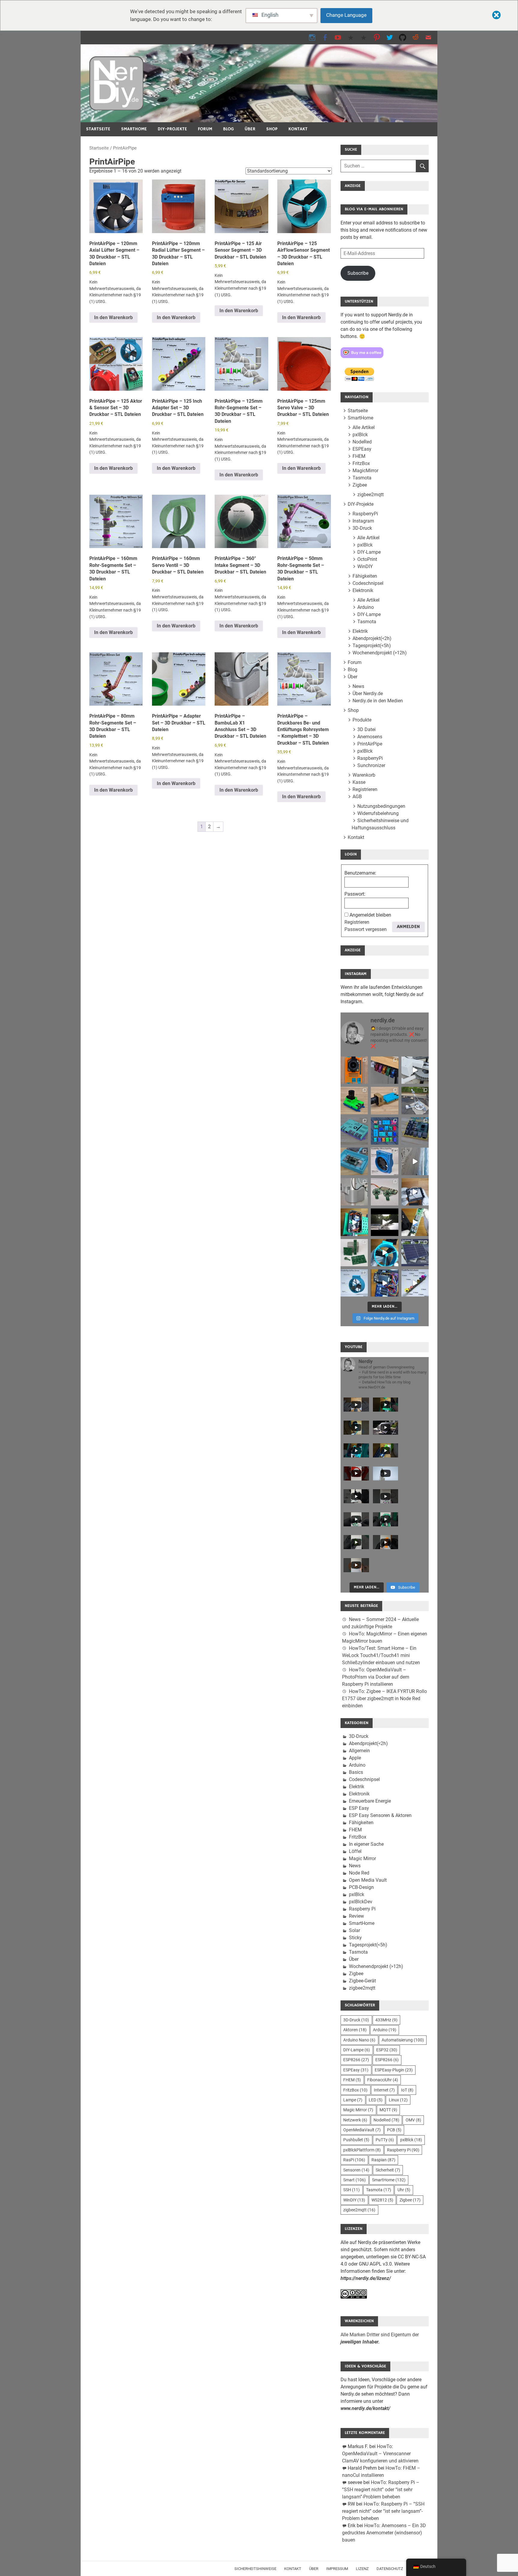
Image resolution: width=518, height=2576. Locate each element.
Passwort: (355, 894)
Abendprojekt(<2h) (372, 638)
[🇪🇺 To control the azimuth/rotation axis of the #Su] (415, 1070)
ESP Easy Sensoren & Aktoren (380, 1815)
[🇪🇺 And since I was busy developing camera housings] (354, 1100)
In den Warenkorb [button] (113, 317)
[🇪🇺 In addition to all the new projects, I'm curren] (384, 1192)
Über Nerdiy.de (368, 694)
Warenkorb (364, 775)
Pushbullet (356, 2140)
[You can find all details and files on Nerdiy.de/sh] (415, 1283)
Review (356, 1916)
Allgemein (359, 1751)
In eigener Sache (366, 1844)
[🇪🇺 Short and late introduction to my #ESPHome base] (384, 1283)
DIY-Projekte (172, 129)
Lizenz (362, 2569)
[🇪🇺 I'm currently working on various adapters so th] (354, 1192)
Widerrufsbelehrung (378, 813)
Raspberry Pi (362, 1909)
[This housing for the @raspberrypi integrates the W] (415, 1131)
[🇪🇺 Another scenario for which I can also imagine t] (354, 1222)
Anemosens (370, 737)
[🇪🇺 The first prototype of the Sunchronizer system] (415, 1253)
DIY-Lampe (369, 552)
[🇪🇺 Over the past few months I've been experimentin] (354, 1070)
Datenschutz (390, 2569)
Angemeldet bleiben (370, 915)
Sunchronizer (371, 765)
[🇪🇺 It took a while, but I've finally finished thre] (384, 1161)
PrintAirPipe (370, 744)
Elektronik (363, 590)
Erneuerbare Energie (370, 1801)
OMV (413, 2120)
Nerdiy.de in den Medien (378, 701)
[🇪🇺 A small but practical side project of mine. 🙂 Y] (415, 1192)
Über (250, 129)
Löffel (355, 1851)
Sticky (355, 1938)
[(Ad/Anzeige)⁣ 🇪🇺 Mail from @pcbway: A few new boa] (354, 1253)
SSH (351, 2190)
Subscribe (358, 273)
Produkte (362, 720)
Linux (398, 2100)
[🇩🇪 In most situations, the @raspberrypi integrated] (354, 1131)
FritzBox (361, 463)
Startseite (98, 129)
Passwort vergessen (366, 929)
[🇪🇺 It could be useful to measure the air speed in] (384, 1253)
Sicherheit (388, 2170)
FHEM (359, 456)
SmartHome (134, 129)
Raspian (383, 2160)
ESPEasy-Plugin (394, 2070)
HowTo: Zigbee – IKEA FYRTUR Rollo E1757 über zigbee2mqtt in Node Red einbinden (384, 1699)
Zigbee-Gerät (362, 1981)
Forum (205, 129)
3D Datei (366, 729)
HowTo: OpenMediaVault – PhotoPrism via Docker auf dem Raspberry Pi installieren (376, 1677)
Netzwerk (355, 2120)
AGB (357, 797)
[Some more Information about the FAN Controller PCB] (415, 1222)
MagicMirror (365, 471)
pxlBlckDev (361, 1902)
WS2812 (382, 2200)
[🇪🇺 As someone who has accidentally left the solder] (384, 1070)
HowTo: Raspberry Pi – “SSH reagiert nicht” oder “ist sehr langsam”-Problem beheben (381, 2490)
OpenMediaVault (362, 2130)
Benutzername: (360, 873)
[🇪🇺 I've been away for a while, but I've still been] (384, 1131)
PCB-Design (361, 1887)
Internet (384, 2090)
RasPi (354, 2160)
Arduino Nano (359, 2040)
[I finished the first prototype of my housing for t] (354, 1161)
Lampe (353, 2100)
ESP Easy (359, 1808)
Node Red (359, 1873)
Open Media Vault (368, 1880)
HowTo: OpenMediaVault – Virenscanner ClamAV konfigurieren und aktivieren (380, 2454)
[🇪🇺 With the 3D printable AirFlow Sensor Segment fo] (354, 1283)
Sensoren (356, 2170)
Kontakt (298, 129)
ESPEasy (362, 449)
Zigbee (360, 485)
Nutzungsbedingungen (381, 806)
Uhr (404, 2190)
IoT (407, 2090)
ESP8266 (356, 2060)
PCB (394, 2130)
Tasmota (362, 478)
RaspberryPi (365, 514)
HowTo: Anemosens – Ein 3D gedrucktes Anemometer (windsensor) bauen (384, 2533)
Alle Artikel (364, 427)
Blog (228, 129)
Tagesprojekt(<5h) (372, 646)
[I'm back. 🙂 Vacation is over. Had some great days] (415, 1161)
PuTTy (385, 2140)
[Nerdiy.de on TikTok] (351, 37)
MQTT (388, 2110)
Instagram (363, 521)
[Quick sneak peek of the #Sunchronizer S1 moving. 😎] (384, 1222)
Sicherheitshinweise (255, 2569)
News (358, 686)
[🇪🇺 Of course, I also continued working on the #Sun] (415, 1100)
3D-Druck (362, 528)
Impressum (337, 2569)
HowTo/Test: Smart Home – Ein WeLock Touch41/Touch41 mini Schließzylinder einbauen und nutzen (381, 1655)
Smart (354, 2180)
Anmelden (408, 927)
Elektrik (360, 631)
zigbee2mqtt (371, 495)
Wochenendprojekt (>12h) (380, 653)
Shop (272, 129)
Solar (354, 1930)
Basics (356, 1772)
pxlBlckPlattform (362, 2150)
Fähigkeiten (365, 576)
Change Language (346, 15)
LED (376, 2100)
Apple (355, 1758)
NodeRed (362, 442)
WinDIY (365, 566)
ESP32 (387, 2050)
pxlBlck (360, 435)
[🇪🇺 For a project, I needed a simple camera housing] (384, 1100)
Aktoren (355, 2030)
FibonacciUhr (383, 2080)
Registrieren (365, 789)
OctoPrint (367, 559)
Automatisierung (403, 2040)
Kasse (359, 782)
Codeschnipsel (368, 583)
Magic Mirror (362, 1859)
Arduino (366, 607)
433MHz (386, 2020)
